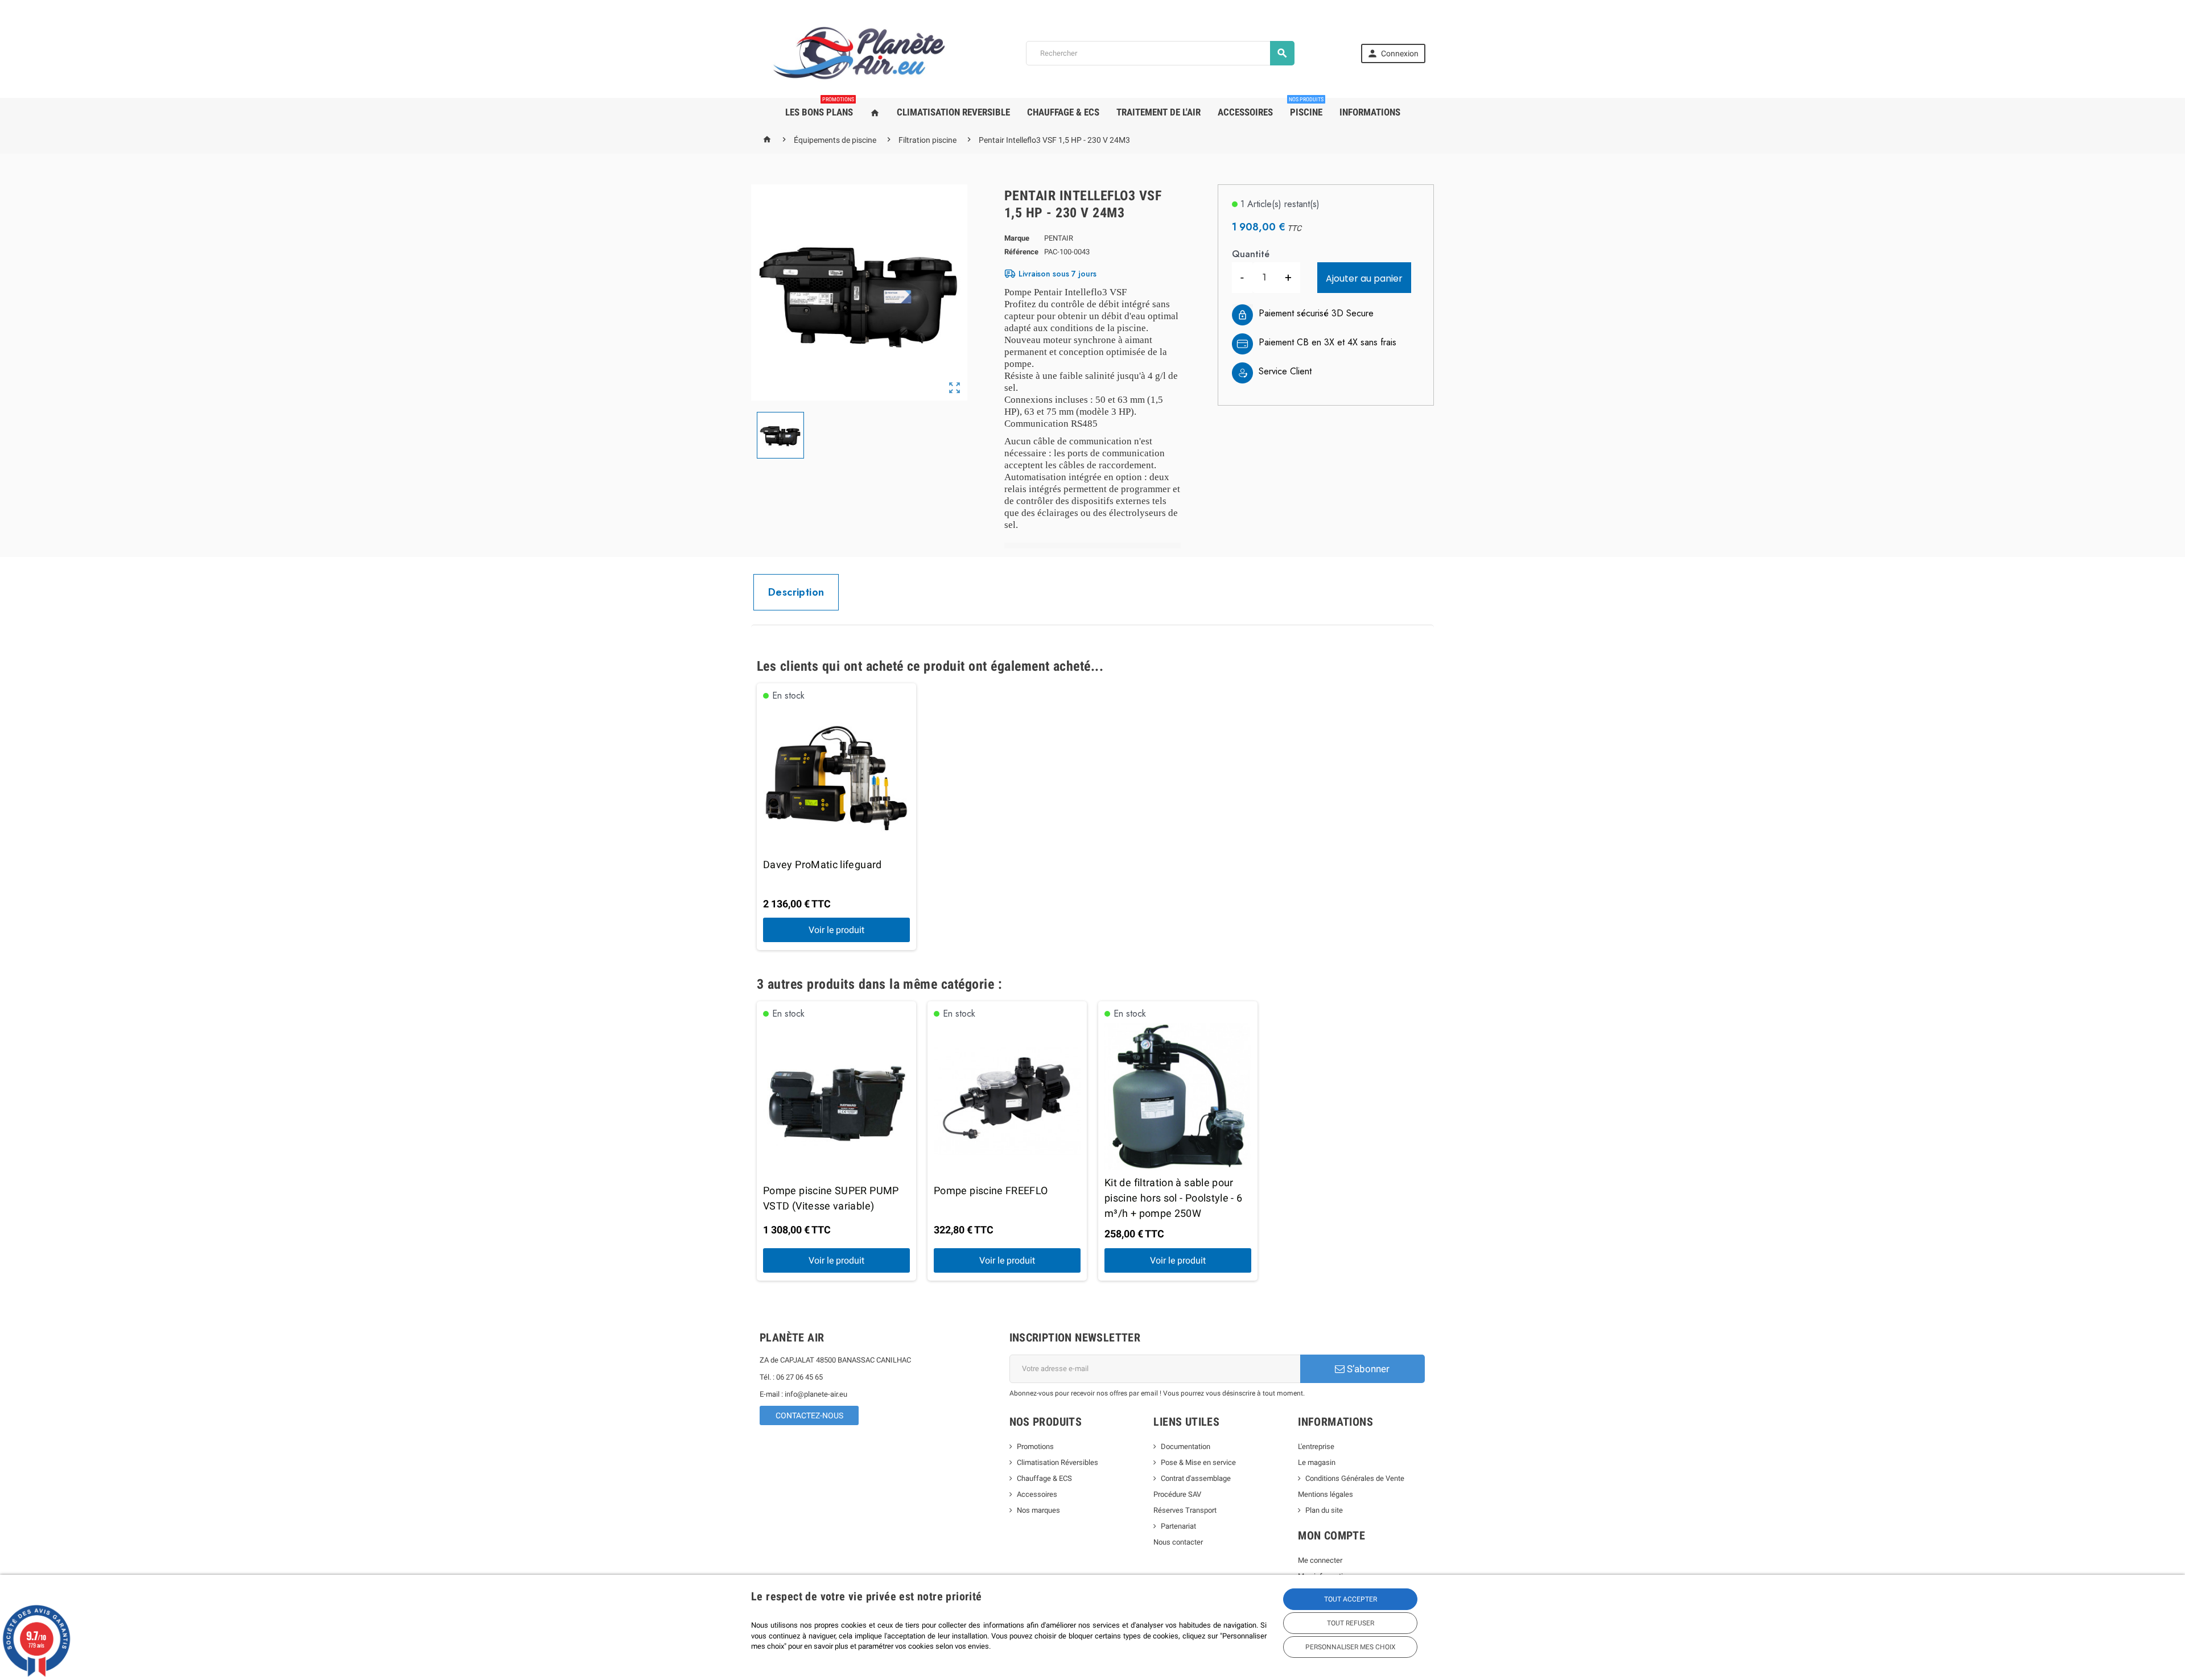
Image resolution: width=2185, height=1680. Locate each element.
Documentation (1186, 1446)
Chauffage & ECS (1044, 1478)
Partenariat (1178, 1526)
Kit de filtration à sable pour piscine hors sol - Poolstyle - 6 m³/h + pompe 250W (1174, 1198)
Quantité (1251, 254)
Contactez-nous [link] (809, 1415)
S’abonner (1367, 1369)
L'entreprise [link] (1316, 1446)
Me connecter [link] (1320, 1560)
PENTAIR (1059, 238)
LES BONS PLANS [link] (820, 108)
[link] (1393, 53)
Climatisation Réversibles (1058, 1462)
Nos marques (1038, 1510)
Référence (1021, 252)
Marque (1017, 238)
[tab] (796, 592)
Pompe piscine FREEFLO (991, 1190)
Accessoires (1037, 1494)
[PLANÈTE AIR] (859, 53)
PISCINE (1306, 108)
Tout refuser (1351, 1623)
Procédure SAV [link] (1177, 1494)
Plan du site (1324, 1510)
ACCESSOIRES (1245, 112)
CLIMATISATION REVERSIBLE (953, 112)
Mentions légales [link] (1326, 1494)
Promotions (1035, 1446)
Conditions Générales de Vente (1355, 1478)
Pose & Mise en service (1198, 1462)
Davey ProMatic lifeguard (823, 864)
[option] (836, 817)
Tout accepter (1351, 1599)
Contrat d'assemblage (1196, 1478)
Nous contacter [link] (1178, 1542)
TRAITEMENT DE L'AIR (1159, 112)
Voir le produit (836, 930)
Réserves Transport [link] (1185, 1510)
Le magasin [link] (1317, 1462)
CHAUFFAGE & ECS (1063, 112)
